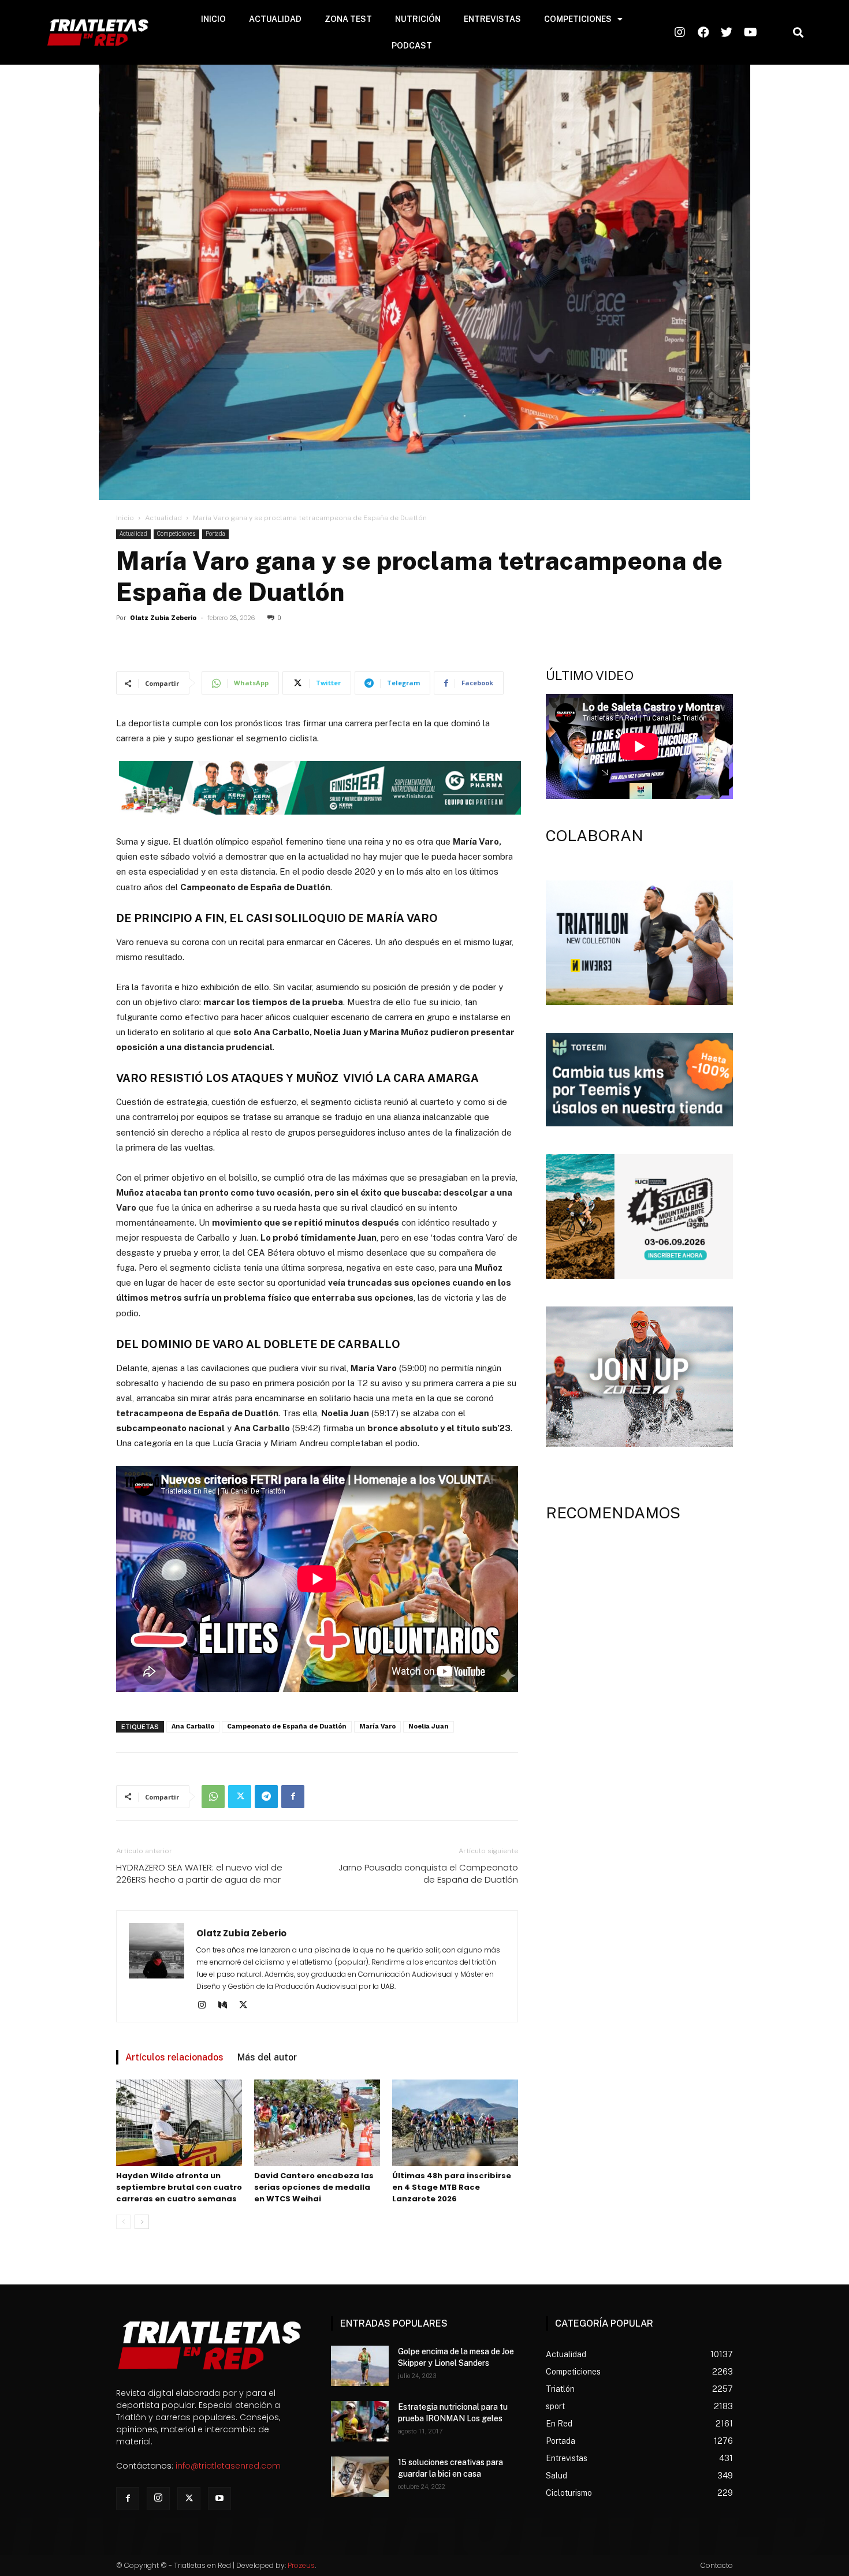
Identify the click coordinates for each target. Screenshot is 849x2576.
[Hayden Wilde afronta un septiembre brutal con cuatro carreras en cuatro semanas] (179, 2123)
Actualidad (163, 518)
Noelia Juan (429, 1726)
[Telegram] (266, 1797)
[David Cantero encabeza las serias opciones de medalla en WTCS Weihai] (317, 2123)
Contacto (717, 2565)
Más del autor (267, 2057)
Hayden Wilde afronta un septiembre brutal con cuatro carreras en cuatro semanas (179, 2187)
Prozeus (301, 2565)
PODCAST (412, 46)
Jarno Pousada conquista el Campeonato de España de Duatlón (428, 1873)
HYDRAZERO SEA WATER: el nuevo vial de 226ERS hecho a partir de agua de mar (199, 1873)
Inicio (125, 518)
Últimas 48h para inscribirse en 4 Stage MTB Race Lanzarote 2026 (452, 2187)
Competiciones (176, 534)
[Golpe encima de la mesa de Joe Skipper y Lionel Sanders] (360, 2366)
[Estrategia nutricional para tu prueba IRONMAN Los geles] (360, 2421)
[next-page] (142, 2222)
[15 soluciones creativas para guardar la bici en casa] (360, 2477)
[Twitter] (240, 1797)
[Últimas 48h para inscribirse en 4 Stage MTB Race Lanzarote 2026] (455, 2123)
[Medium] (227, 2006)
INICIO (213, 19)
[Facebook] (293, 1797)
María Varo (377, 1726)
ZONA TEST (348, 19)
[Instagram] (206, 2006)
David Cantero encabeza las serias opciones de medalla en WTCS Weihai (314, 2187)
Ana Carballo (193, 1726)
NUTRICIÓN (418, 19)
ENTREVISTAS (492, 19)
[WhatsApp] (213, 1797)
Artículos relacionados (174, 2057)
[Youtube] (219, 2499)
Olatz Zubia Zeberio (163, 618)
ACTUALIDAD (275, 19)
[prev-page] (123, 2222)
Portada (215, 534)
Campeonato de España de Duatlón (287, 1726)
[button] (798, 33)
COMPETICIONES (578, 19)
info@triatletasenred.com (228, 2466)
